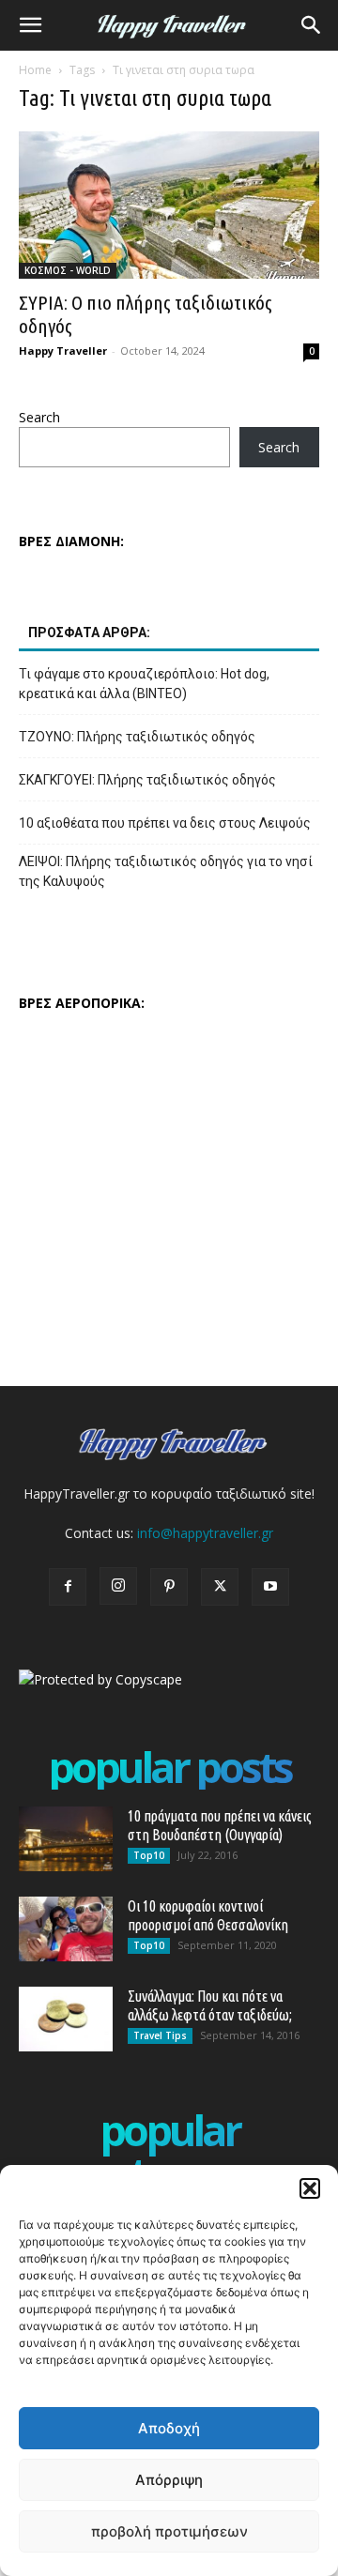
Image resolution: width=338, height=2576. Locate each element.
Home (35, 70)
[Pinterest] (169, 1587)
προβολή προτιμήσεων (169, 2531)
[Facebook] (68, 1587)
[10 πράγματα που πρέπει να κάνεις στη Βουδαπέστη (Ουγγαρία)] (66, 1839)
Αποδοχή (169, 2428)
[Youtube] (270, 1587)
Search (39, 417)
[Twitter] (220, 1587)
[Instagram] (118, 1586)
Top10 (149, 1855)
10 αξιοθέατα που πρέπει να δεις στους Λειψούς (165, 823)
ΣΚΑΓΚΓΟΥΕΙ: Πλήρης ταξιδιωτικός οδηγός (147, 780)
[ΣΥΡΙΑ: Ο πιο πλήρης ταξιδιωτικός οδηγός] (169, 205)
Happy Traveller (63, 351)
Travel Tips (160, 2035)
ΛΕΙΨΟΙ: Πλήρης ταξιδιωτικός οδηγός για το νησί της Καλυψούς (166, 871)
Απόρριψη (169, 2480)
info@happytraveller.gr (205, 1533)
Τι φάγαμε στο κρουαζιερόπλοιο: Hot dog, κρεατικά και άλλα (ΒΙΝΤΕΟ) (144, 684)
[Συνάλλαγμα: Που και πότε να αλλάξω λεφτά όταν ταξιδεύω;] (66, 2019)
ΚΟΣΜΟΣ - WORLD (68, 270)
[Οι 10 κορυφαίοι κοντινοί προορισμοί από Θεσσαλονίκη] (66, 1929)
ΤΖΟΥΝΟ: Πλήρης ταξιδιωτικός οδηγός (137, 737)
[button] (310, 2188)
